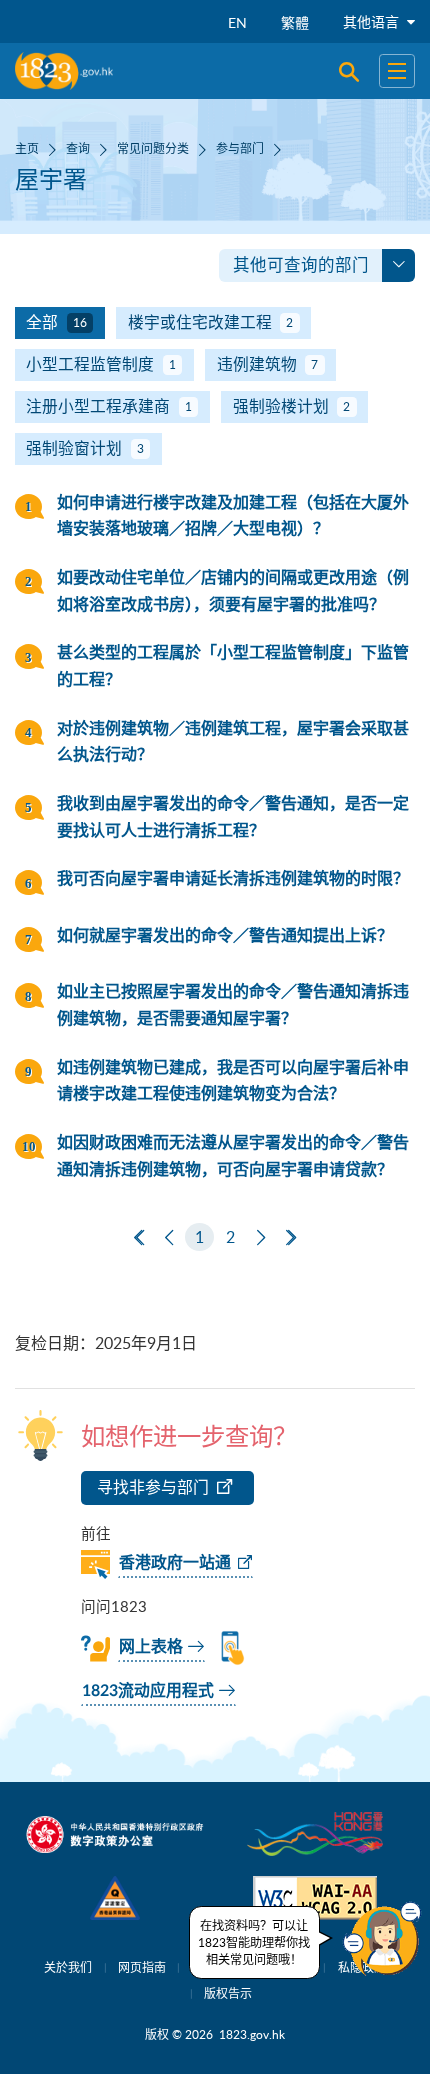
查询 (78, 148)
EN (237, 22)
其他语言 (373, 21)
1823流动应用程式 (148, 1691)
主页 (27, 148)
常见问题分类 (153, 148)
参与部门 (240, 148)
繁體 (295, 22)
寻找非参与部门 (153, 1487)
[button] (382, 1939)
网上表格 (151, 1647)
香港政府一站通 (175, 1563)
